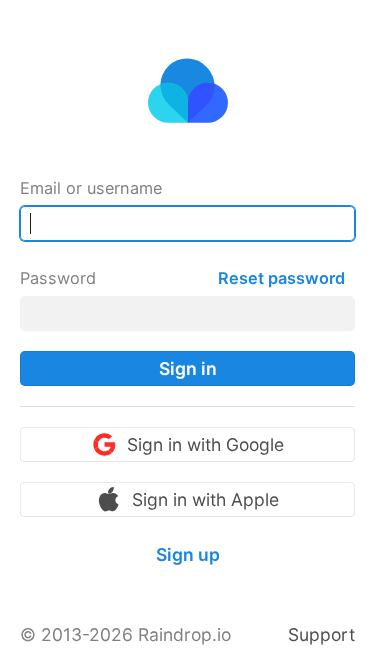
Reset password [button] (281, 278)
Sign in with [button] (205, 444)
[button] (187, 368)
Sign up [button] (188, 554)
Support (321, 634)
